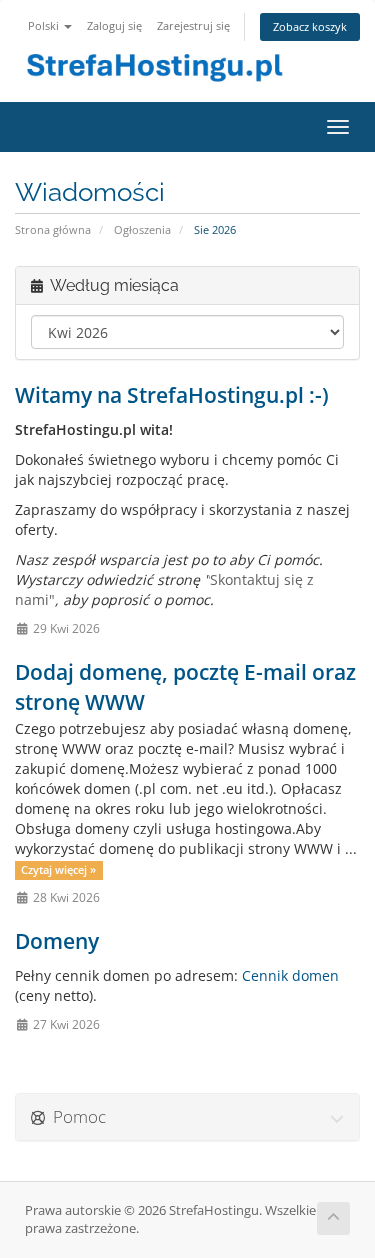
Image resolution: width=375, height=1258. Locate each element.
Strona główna (53, 229)
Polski (45, 25)
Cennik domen (290, 975)
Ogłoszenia (142, 229)
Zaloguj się (114, 25)
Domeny (57, 941)
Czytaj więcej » (58, 870)
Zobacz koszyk (310, 26)
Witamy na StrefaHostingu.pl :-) (172, 395)
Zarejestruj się (193, 25)
